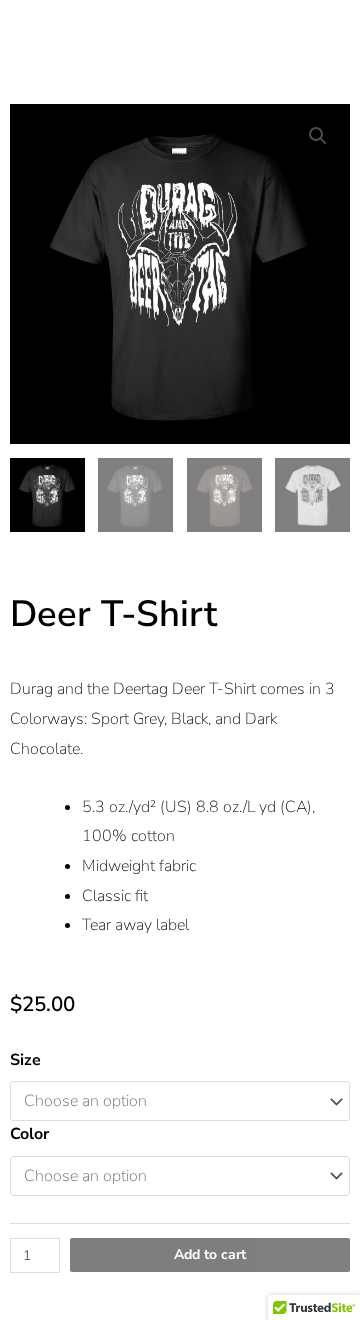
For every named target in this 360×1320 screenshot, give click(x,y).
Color (29, 1134)
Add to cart (210, 1254)
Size (25, 1060)
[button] (318, 136)
